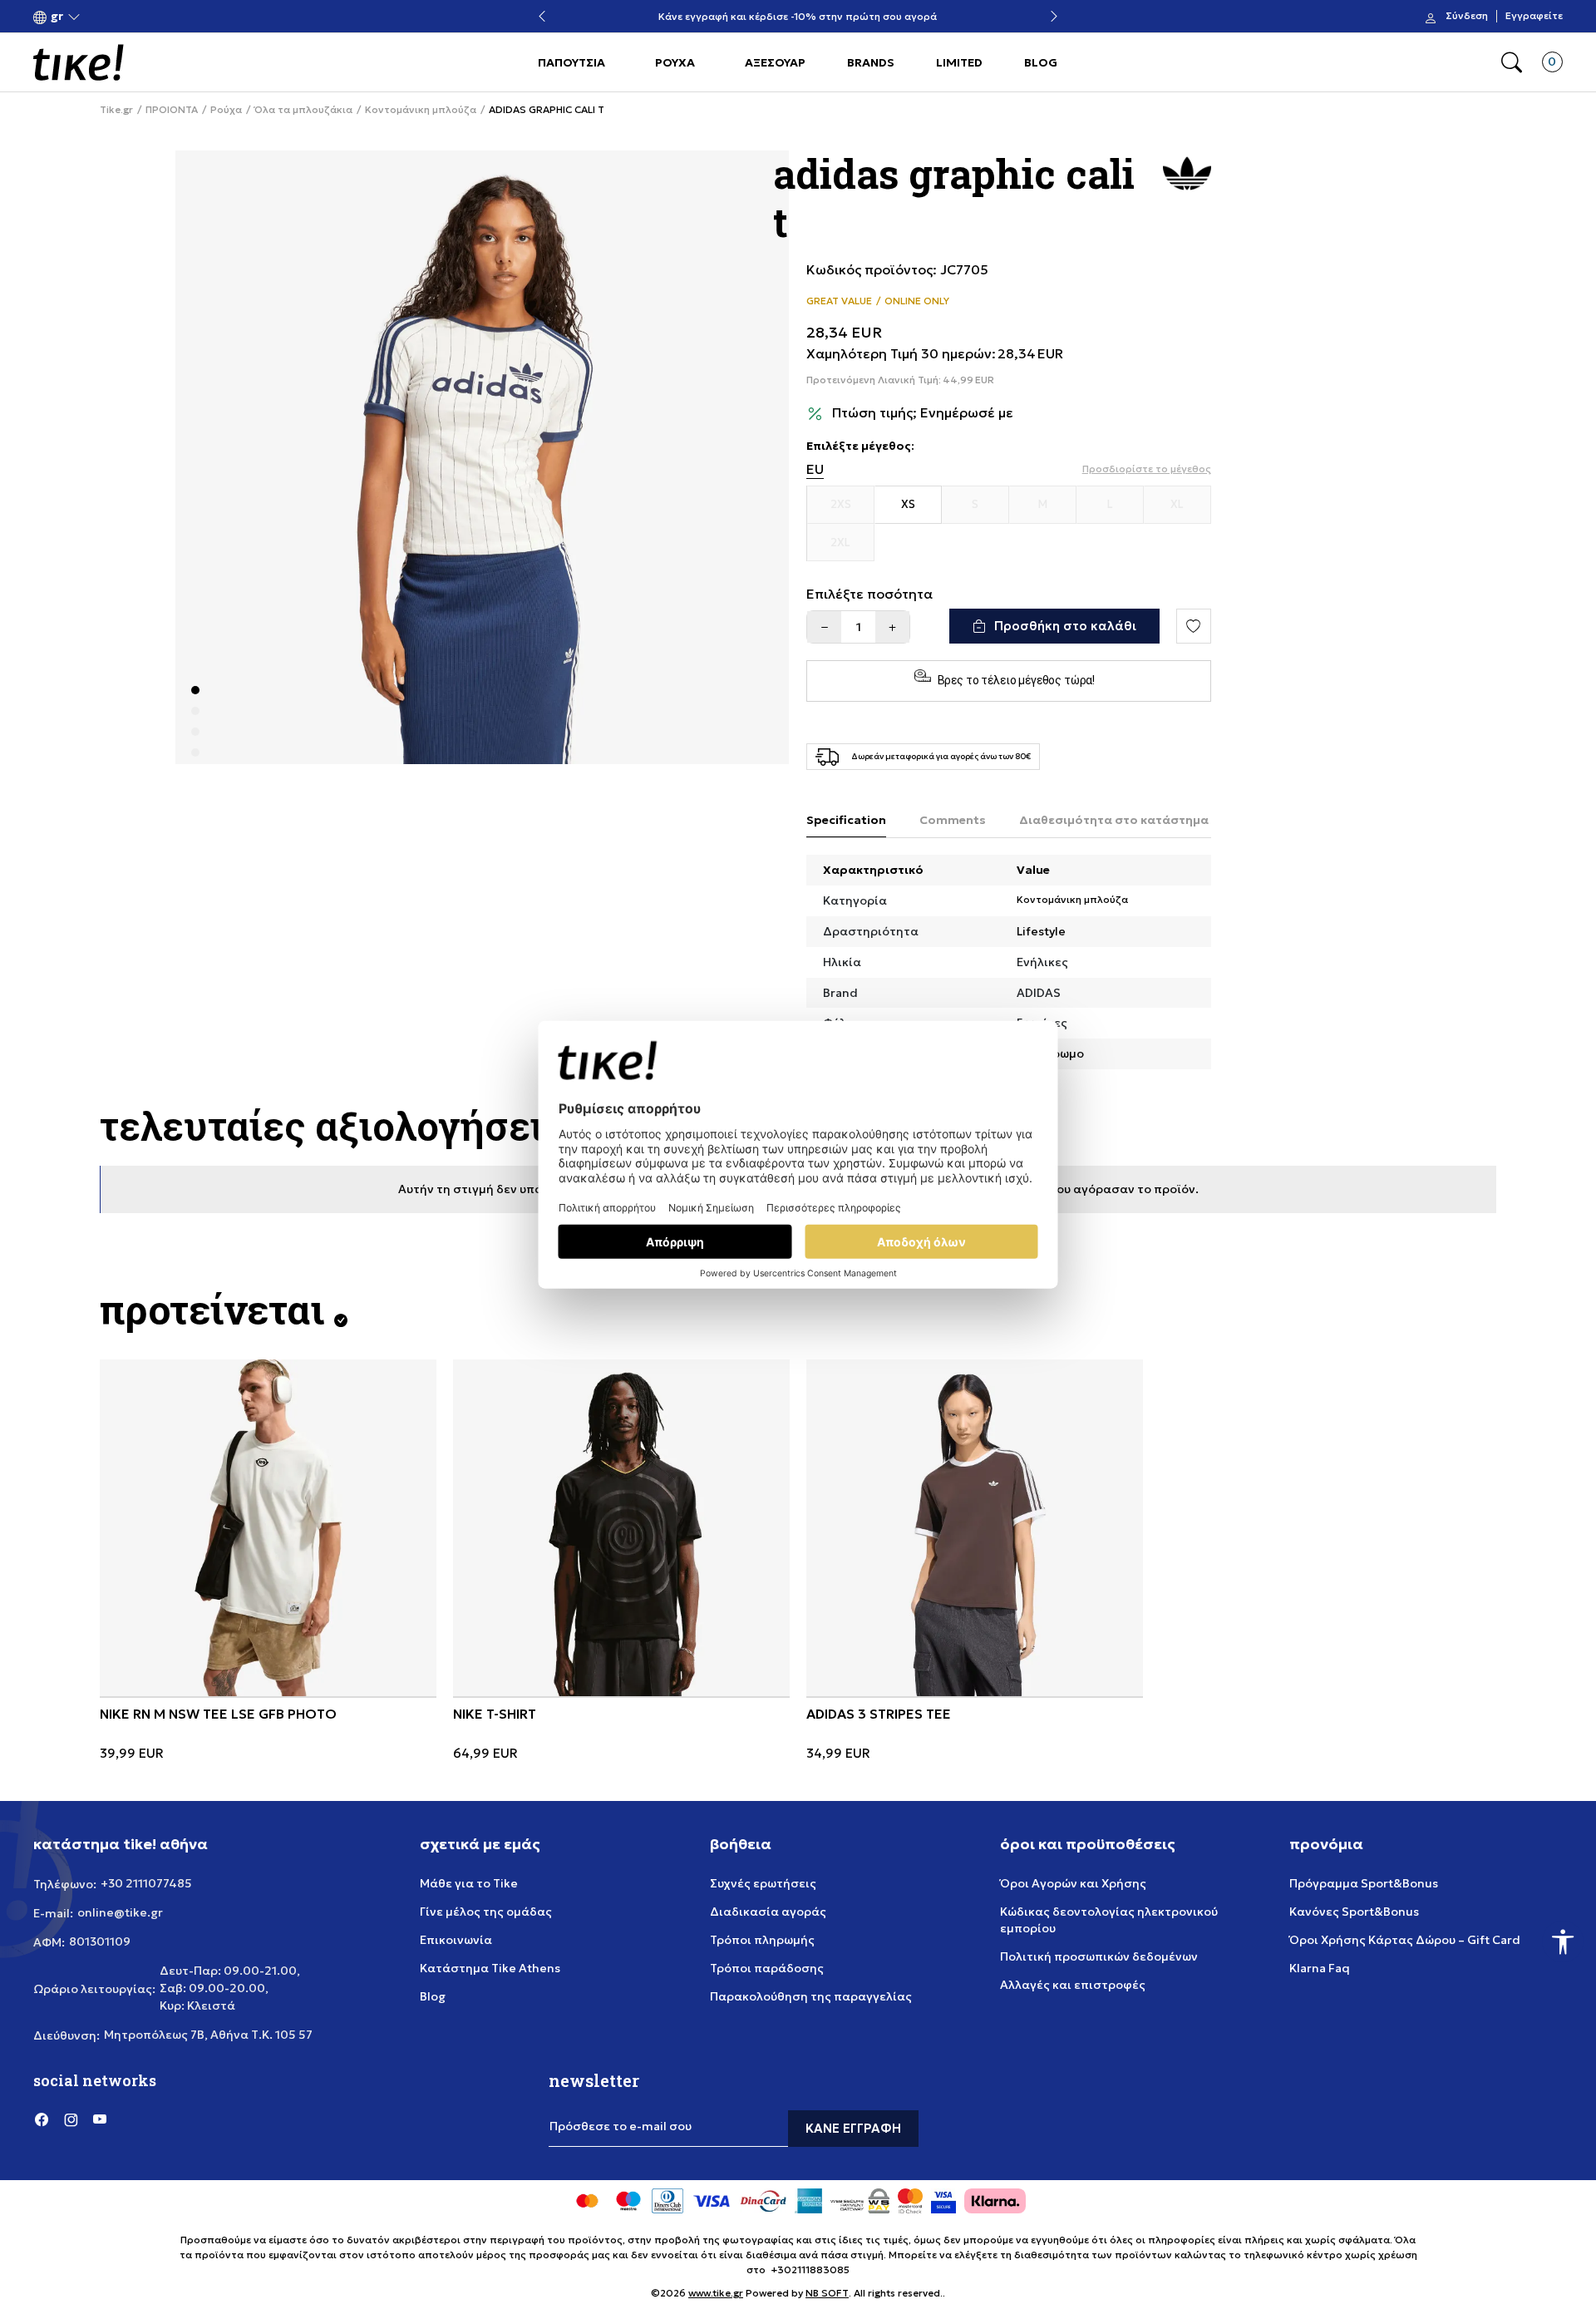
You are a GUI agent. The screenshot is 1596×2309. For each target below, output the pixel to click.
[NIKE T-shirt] (621, 1528)
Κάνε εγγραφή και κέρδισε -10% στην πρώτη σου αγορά (798, 17)
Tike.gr (116, 110)
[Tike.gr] (79, 62)
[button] (57, 17)
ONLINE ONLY (917, 301)
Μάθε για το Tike (469, 1883)
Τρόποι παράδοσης (767, 1968)
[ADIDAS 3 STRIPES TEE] (975, 1528)
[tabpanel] (482, 457)
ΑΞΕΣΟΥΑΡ (775, 62)
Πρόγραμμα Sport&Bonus (1364, 1883)
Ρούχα (226, 110)
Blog (433, 1996)
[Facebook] (42, 2119)
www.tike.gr (716, 2293)
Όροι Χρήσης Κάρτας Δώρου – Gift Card (1405, 1940)
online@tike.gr (120, 1912)
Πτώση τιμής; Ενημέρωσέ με (923, 413)
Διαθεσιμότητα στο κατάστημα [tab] (1114, 820)
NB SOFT (827, 2293)
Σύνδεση (1467, 17)
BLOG (1041, 62)
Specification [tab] (846, 820)
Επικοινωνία (456, 1940)
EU (815, 469)
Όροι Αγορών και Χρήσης (1073, 1883)
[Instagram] (71, 2119)
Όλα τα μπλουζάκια (303, 110)
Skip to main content (101, 18)
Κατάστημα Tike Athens (490, 1968)
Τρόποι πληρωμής (762, 1940)
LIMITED (959, 62)
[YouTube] (100, 2119)
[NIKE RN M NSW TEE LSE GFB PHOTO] (268, 1528)
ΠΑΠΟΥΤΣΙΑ (571, 62)
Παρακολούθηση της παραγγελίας (811, 1996)
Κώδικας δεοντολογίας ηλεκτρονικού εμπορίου (1109, 1920)
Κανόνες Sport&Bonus (1354, 1912)
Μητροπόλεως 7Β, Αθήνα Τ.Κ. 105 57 (208, 2035)
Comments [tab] (953, 820)
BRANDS (871, 62)
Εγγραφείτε (1534, 17)
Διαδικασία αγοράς (768, 1912)
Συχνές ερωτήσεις (763, 1883)
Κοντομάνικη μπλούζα (421, 110)
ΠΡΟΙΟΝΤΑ (172, 110)
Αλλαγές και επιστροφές (1073, 1985)
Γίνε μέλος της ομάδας (486, 1912)
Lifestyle (1041, 931)
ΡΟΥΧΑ (675, 62)
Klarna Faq (1320, 1968)
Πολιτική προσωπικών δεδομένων (1099, 1956)
